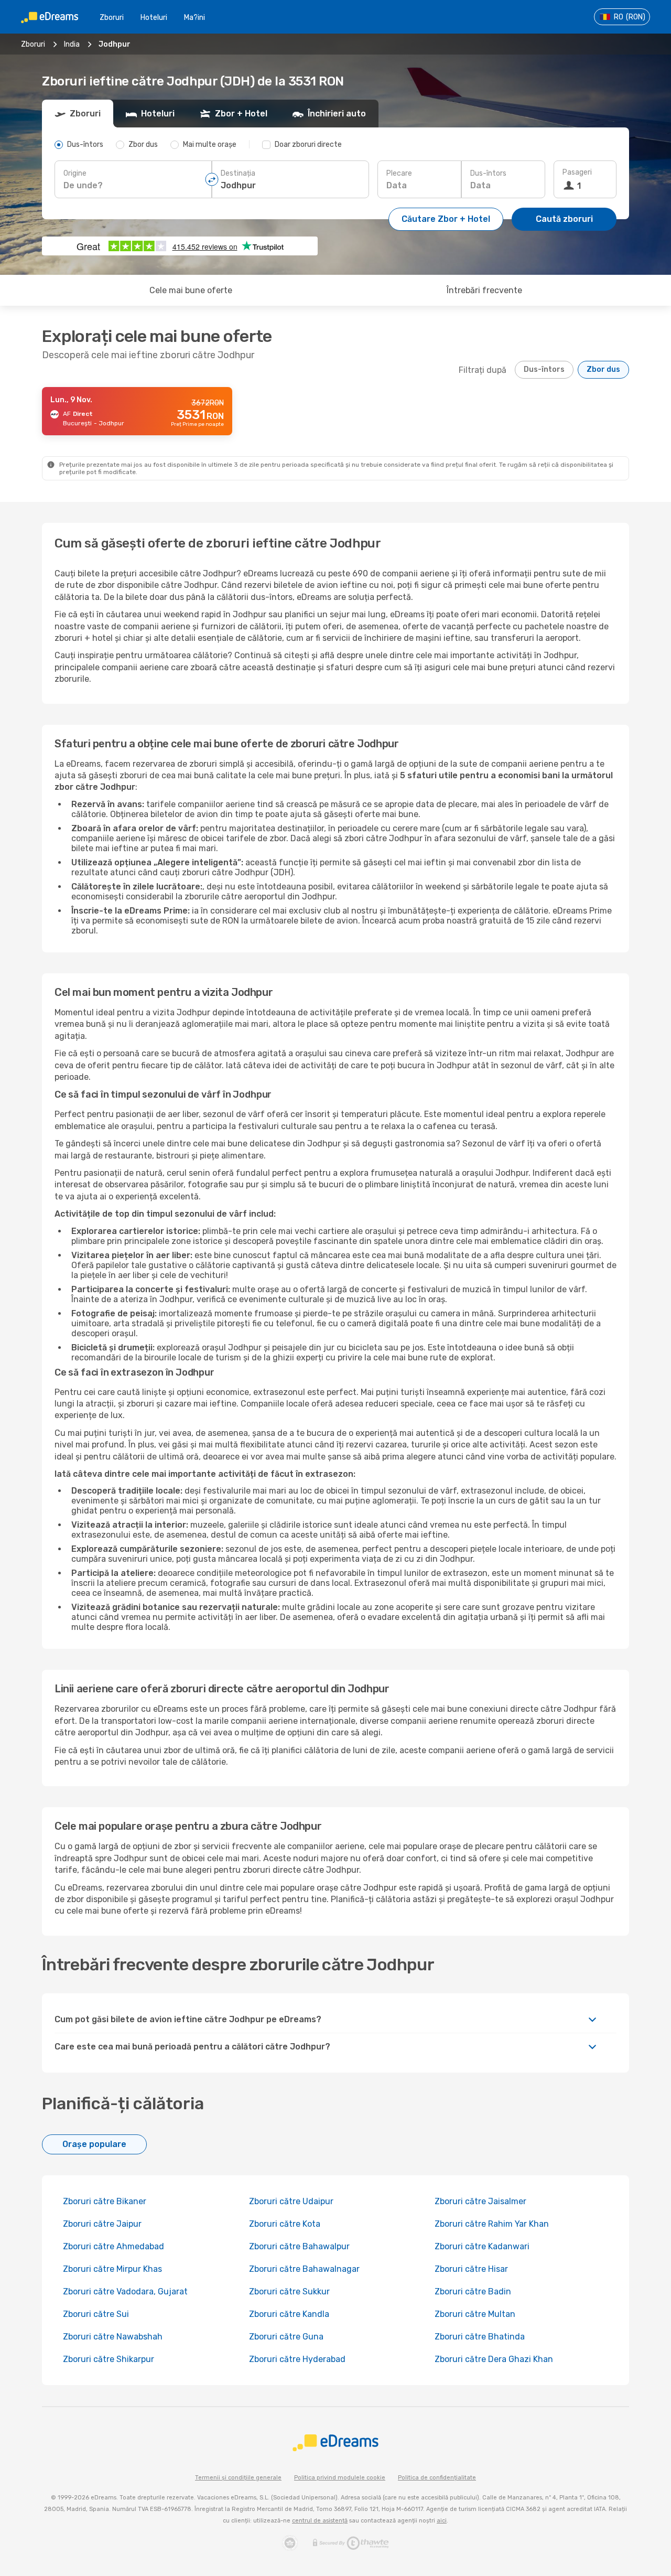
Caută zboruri (564, 219)
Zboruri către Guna (286, 2337)
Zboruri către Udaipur (291, 2201)
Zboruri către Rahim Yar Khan (492, 2224)
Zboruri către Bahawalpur (299, 2246)
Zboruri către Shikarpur (109, 2359)
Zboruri (112, 18)
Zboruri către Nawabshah (113, 2337)
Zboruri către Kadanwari (482, 2246)
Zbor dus (603, 369)
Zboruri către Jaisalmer (480, 2201)
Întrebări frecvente (484, 290)
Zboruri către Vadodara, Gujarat (125, 2291)
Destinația (238, 173)
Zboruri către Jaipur (102, 2224)
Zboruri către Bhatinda (480, 2337)
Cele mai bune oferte (191, 290)
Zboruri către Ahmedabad (113, 2246)
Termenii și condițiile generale (238, 2478)
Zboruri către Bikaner (105, 2201)
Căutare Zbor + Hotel (446, 219)
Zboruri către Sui (96, 2314)
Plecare (399, 173)
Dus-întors (488, 173)
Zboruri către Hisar (471, 2269)
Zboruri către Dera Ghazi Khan (494, 2359)
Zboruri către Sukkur (289, 2291)
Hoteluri (154, 18)
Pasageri (577, 172)
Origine (75, 173)
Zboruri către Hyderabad (297, 2359)
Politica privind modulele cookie (340, 2478)
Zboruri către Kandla (289, 2314)
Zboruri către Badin (473, 2291)
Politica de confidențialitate (437, 2478)
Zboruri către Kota (285, 2224)
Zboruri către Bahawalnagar (304, 2269)
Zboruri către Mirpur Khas (112, 2269)
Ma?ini (194, 18)
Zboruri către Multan (475, 2314)
